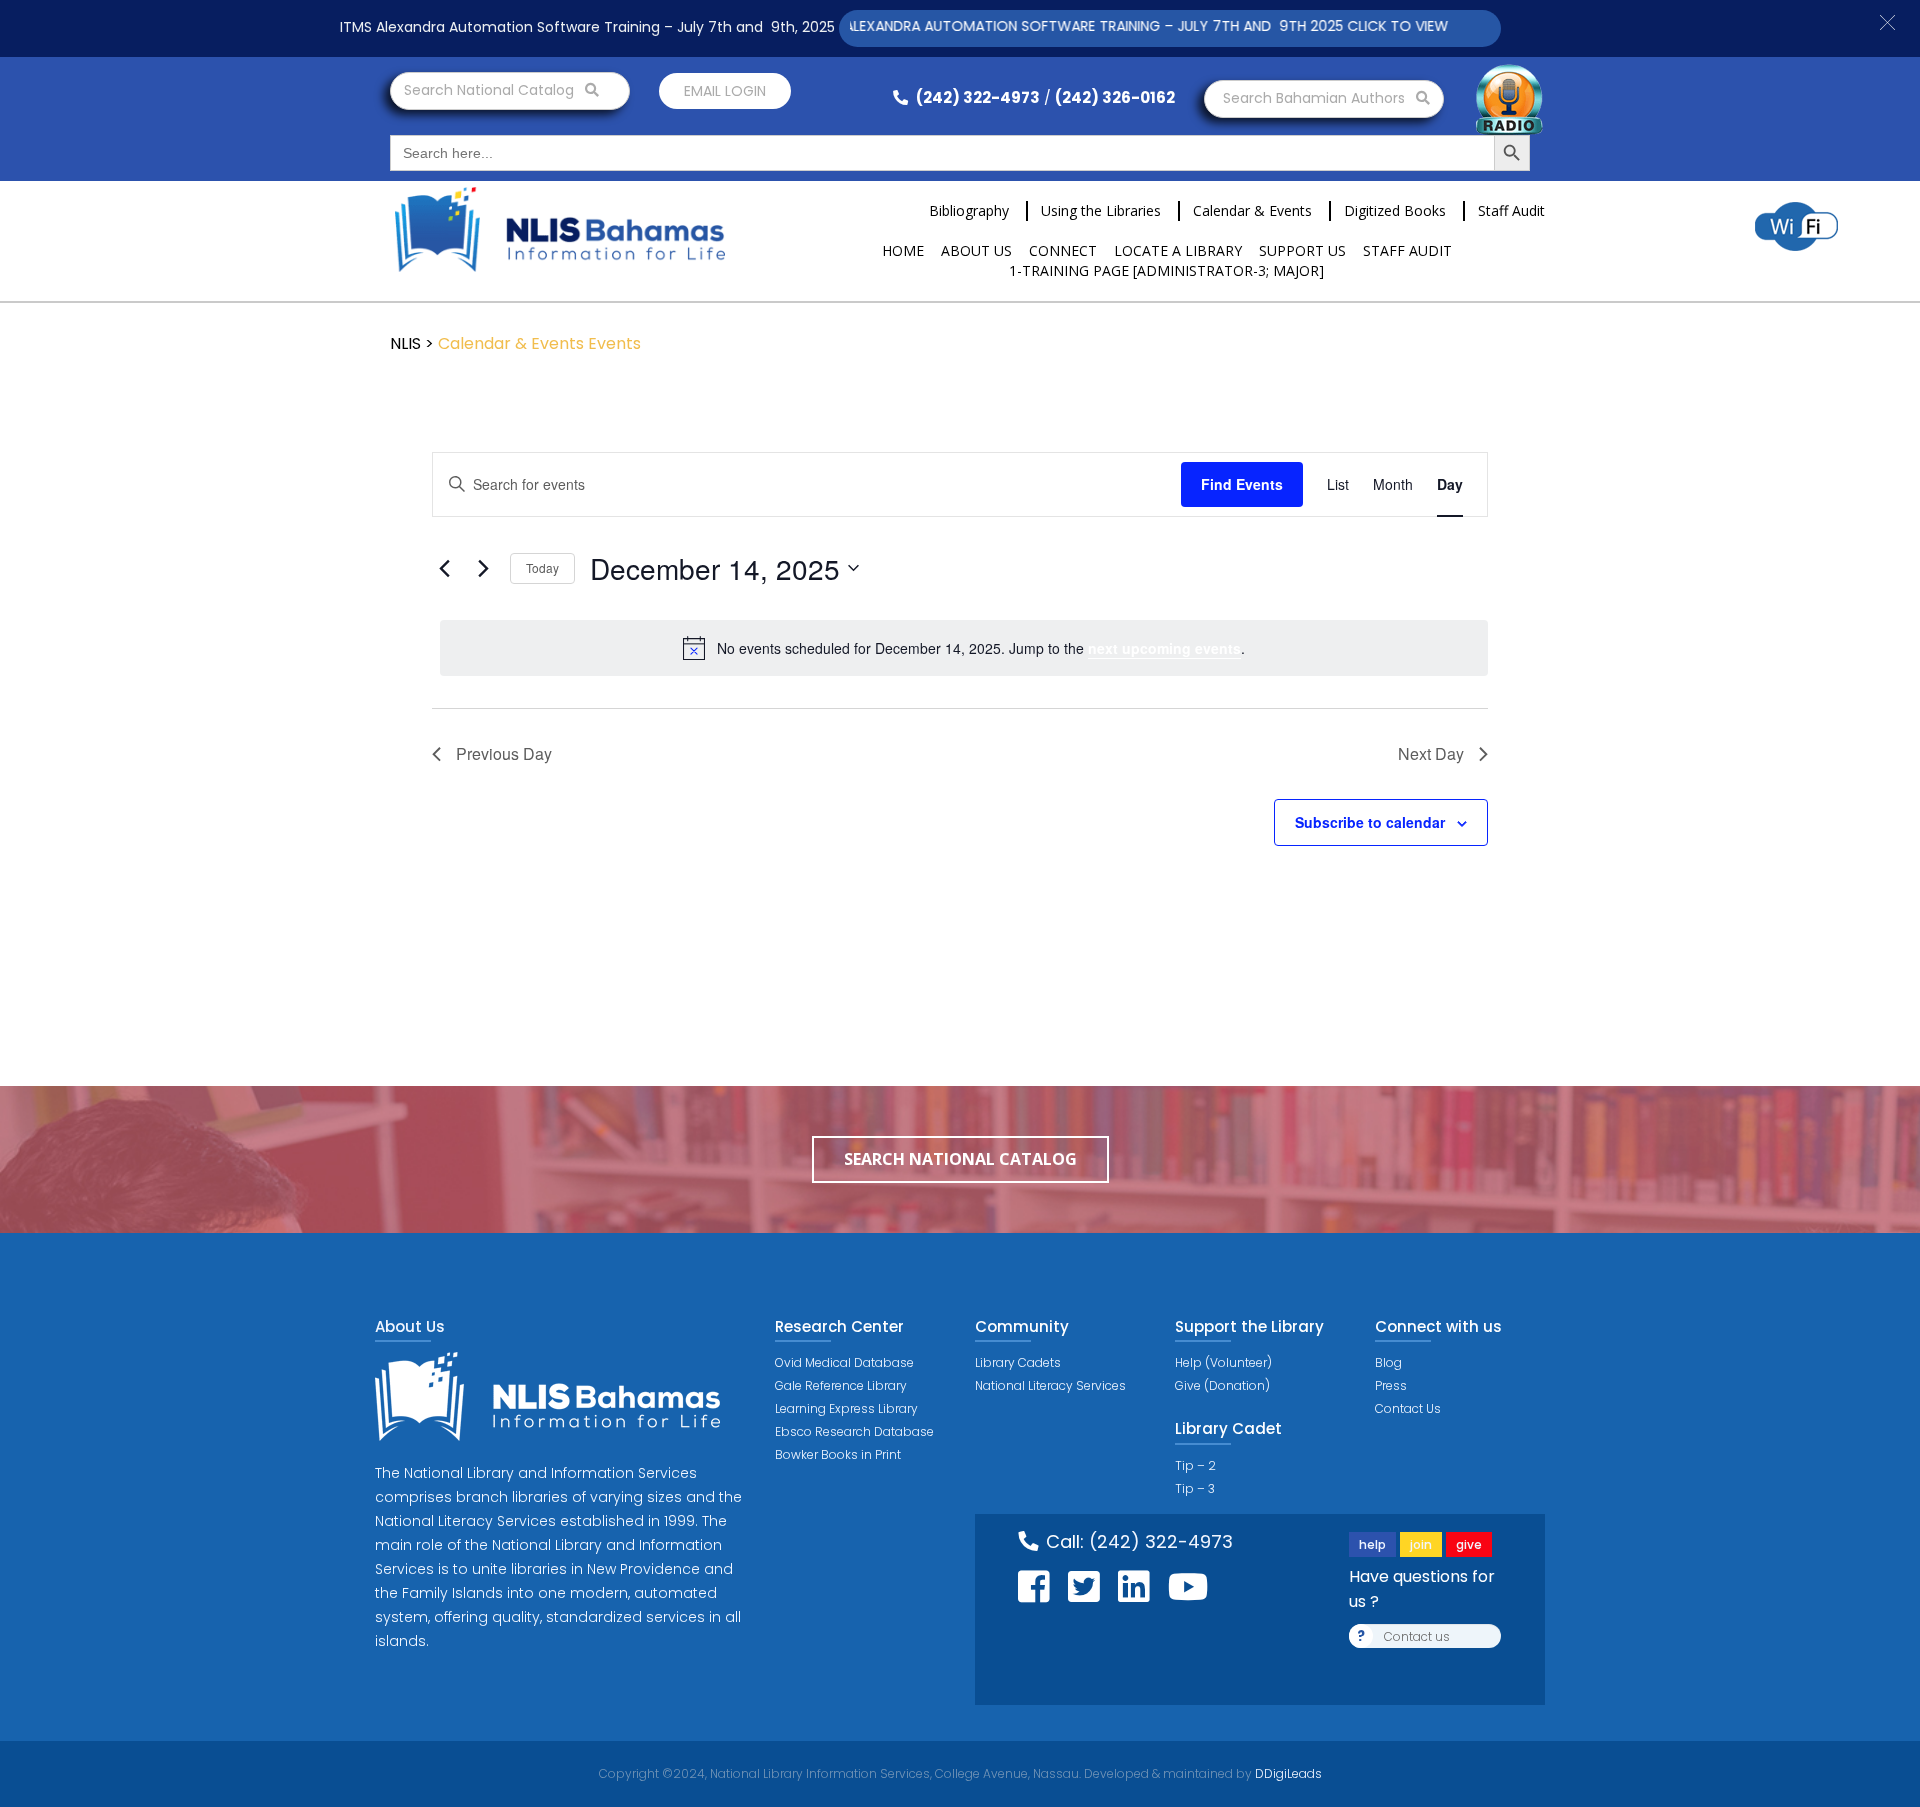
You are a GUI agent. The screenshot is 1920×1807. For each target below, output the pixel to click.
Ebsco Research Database (854, 1431)
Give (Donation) (1222, 1385)
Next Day (1431, 753)
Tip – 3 (1195, 1488)
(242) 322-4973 (976, 97)
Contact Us (1408, 1408)
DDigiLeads (1287, 1773)
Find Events (1242, 484)
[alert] (964, 648)
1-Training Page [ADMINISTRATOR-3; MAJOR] (1166, 270)
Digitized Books (1395, 210)
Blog (1388, 1362)
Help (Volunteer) (1223, 1362)
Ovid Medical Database (844, 1362)
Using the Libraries (1101, 210)
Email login (725, 91)
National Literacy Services (1050, 1385)
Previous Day (504, 753)
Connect (1063, 250)
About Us (976, 250)
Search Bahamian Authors (1316, 98)
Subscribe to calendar (1370, 822)
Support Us (1302, 250)
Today (542, 567)
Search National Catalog (491, 90)
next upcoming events (1164, 648)
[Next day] (483, 568)
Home (903, 250)
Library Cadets (1018, 1362)
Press (1391, 1385)
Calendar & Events (1252, 210)
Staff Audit (1511, 210)
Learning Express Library (846, 1408)
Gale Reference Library (841, 1385)
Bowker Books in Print (838, 1454)
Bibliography (969, 210)
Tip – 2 (1195, 1465)
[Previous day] (444, 568)
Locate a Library (1178, 250)
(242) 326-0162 (1115, 97)
